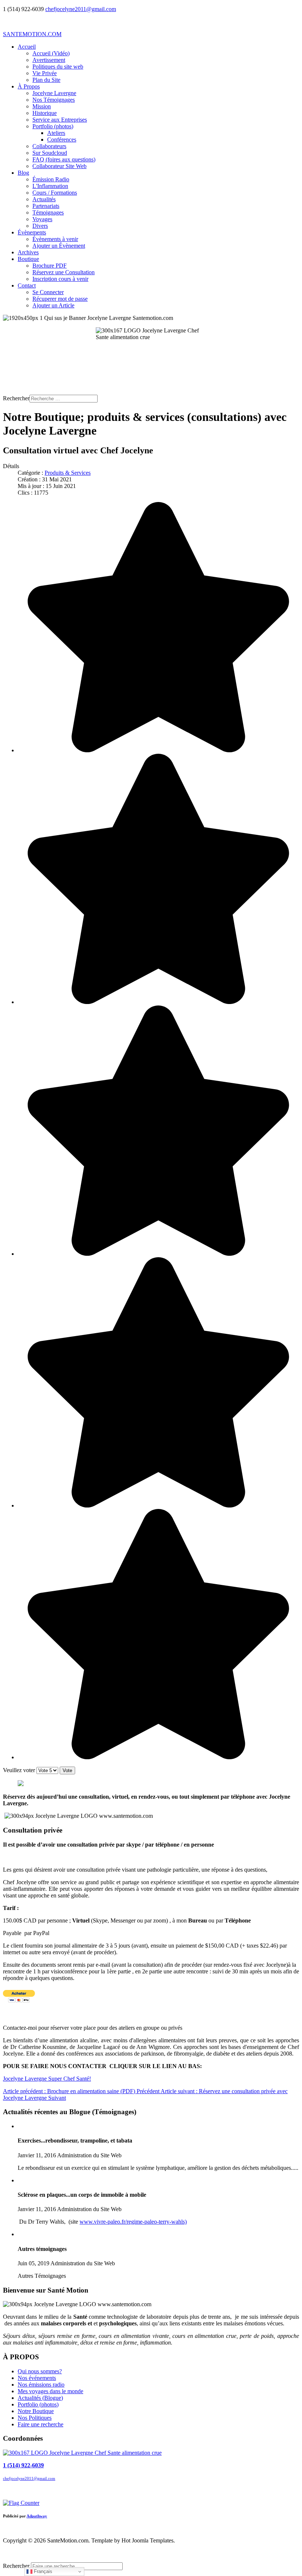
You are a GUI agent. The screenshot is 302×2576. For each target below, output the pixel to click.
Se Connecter (48, 292)
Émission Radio (51, 179)
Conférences (62, 140)
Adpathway (37, 2516)
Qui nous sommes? (40, 2371)
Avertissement (49, 60)
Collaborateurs (49, 146)
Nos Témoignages (54, 100)
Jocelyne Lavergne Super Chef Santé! (47, 2079)
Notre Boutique (36, 2411)
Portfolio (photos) (53, 126)
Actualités (44, 199)
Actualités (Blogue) (40, 2398)
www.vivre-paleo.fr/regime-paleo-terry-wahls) (133, 2222)
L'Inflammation (50, 186)
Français (42, 2571)
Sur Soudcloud (50, 153)
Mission (42, 106)
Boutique (28, 259)
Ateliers (56, 133)
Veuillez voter (19, 1770)
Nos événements (37, 2378)
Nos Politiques (35, 2418)
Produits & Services (68, 473)
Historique (45, 113)
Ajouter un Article (53, 305)
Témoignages (48, 212)
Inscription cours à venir (60, 279)
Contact (27, 285)
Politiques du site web (58, 67)
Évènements (32, 232)
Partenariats (46, 206)
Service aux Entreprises (60, 120)
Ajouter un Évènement (59, 246)
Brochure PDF (50, 266)
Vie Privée (45, 73)
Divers (40, 226)
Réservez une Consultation (64, 272)
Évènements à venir (55, 239)
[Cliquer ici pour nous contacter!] (82, 2453)
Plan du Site (46, 80)
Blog (23, 173)
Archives (28, 252)
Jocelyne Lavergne (54, 93)
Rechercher (16, 398)
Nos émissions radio (41, 2385)
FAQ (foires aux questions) (64, 159)
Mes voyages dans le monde (50, 2391)
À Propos (29, 86)
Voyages (42, 219)
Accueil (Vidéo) (51, 53)
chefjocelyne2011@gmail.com (81, 9)
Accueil (27, 47)
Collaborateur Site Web (59, 166)
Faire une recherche (41, 2424)
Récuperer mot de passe (60, 299)
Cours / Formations (55, 193)
